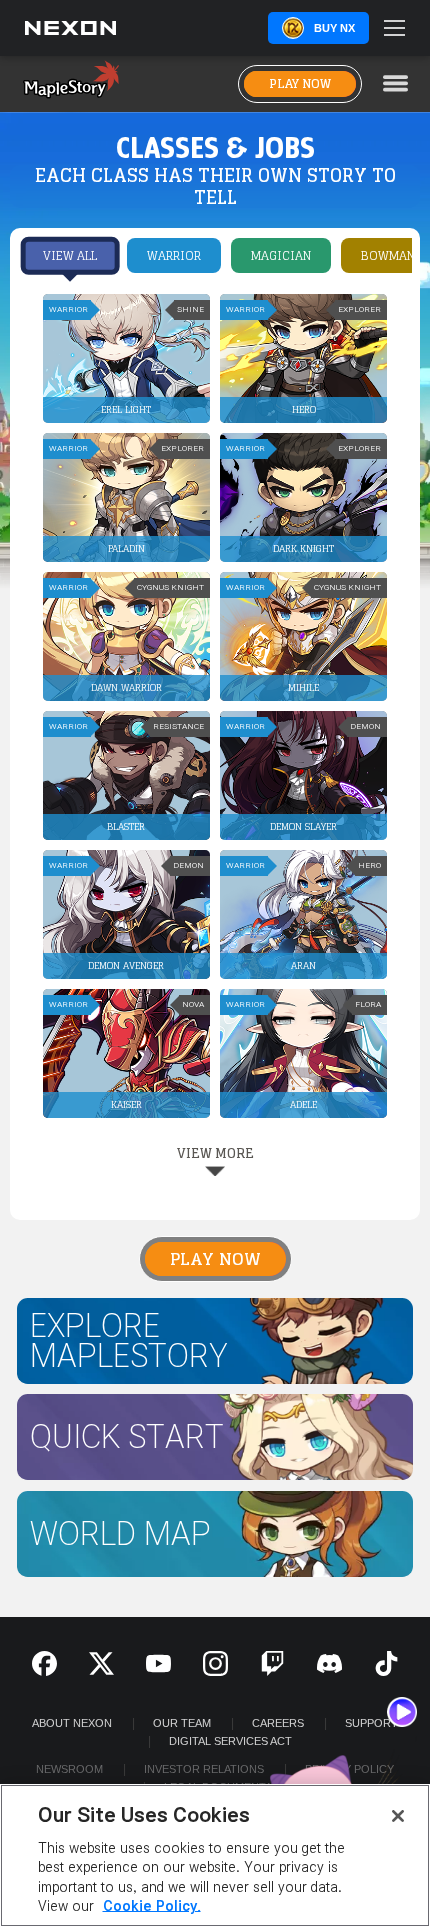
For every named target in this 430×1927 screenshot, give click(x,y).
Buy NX (334, 28)
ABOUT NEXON (72, 1723)
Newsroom (69, 1769)
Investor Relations (204, 1769)
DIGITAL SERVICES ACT (230, 1741)
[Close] (398, 1816)
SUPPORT (371, 1723)
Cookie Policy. (152, 1906)
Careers (278, 1723)
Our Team (182, 1723)
